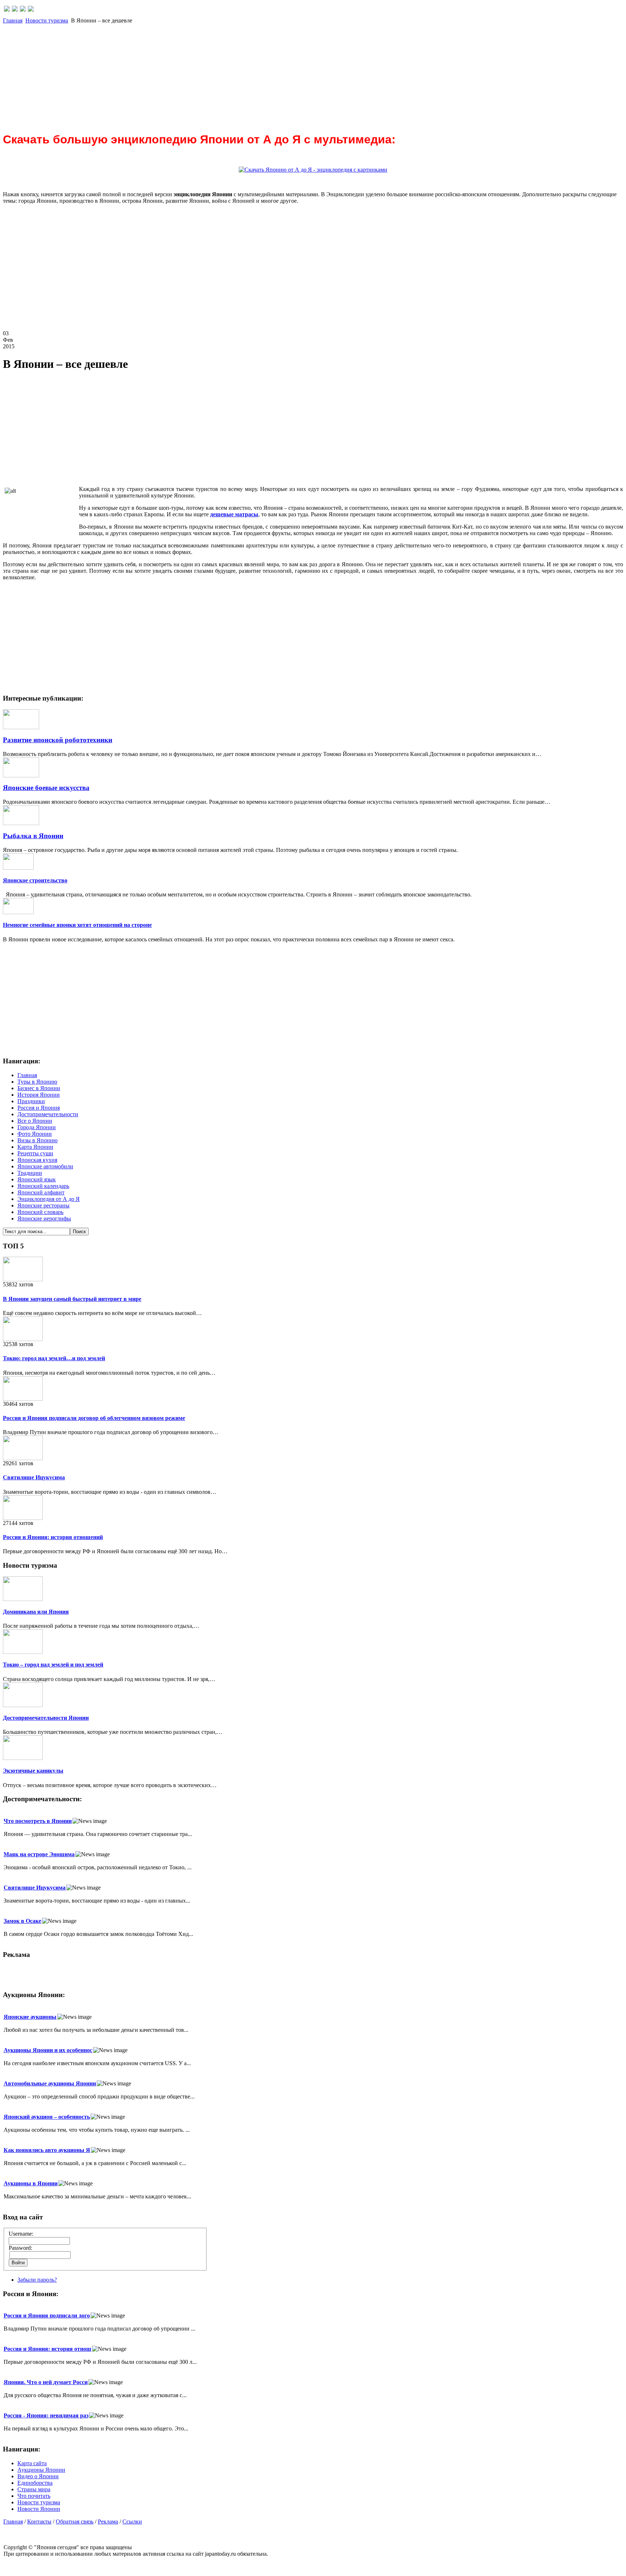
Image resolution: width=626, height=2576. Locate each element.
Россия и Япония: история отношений (53, 1537)
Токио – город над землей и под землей (53, 1665)
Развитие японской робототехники (58, 740)
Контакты (39, 2522)
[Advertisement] (220, 75)
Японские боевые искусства (46, 788)
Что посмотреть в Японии (38, 1821)
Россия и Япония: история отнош (47, 2349)
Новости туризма (47, 20)
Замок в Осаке (22, 1921)
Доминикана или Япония (36, 1612)
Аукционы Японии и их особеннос (48, 2050)
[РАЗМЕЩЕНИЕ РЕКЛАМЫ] (31, 10)
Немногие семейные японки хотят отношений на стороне (77, 925)
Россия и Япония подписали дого (47, 2316)
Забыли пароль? (37, 2280)
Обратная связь (75, 2522)
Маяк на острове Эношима (39, 1854)
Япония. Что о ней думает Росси (46, 2382)
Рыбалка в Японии (33, 836)
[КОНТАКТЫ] (23, 10)
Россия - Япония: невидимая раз (46, 2415)
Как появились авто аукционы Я (47, 2150)
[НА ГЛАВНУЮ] (7, 10)
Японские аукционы (30, 2017)
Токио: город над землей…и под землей (54, 1358)
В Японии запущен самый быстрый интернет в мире (72, 1299)
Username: (21, 2234)
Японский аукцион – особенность (47, 2117)
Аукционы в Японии (31, 2183)
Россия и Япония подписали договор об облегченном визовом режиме (94, 1418)
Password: (20, 2248)
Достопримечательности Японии (46, 1718)
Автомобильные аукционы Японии (50, 2083)
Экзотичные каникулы (33, 1771)
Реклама (108, 2522)
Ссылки (132, 2522)
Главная (13, 20)
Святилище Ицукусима (34, 1477)
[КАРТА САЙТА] (15, 10)
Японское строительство (35, 880)
